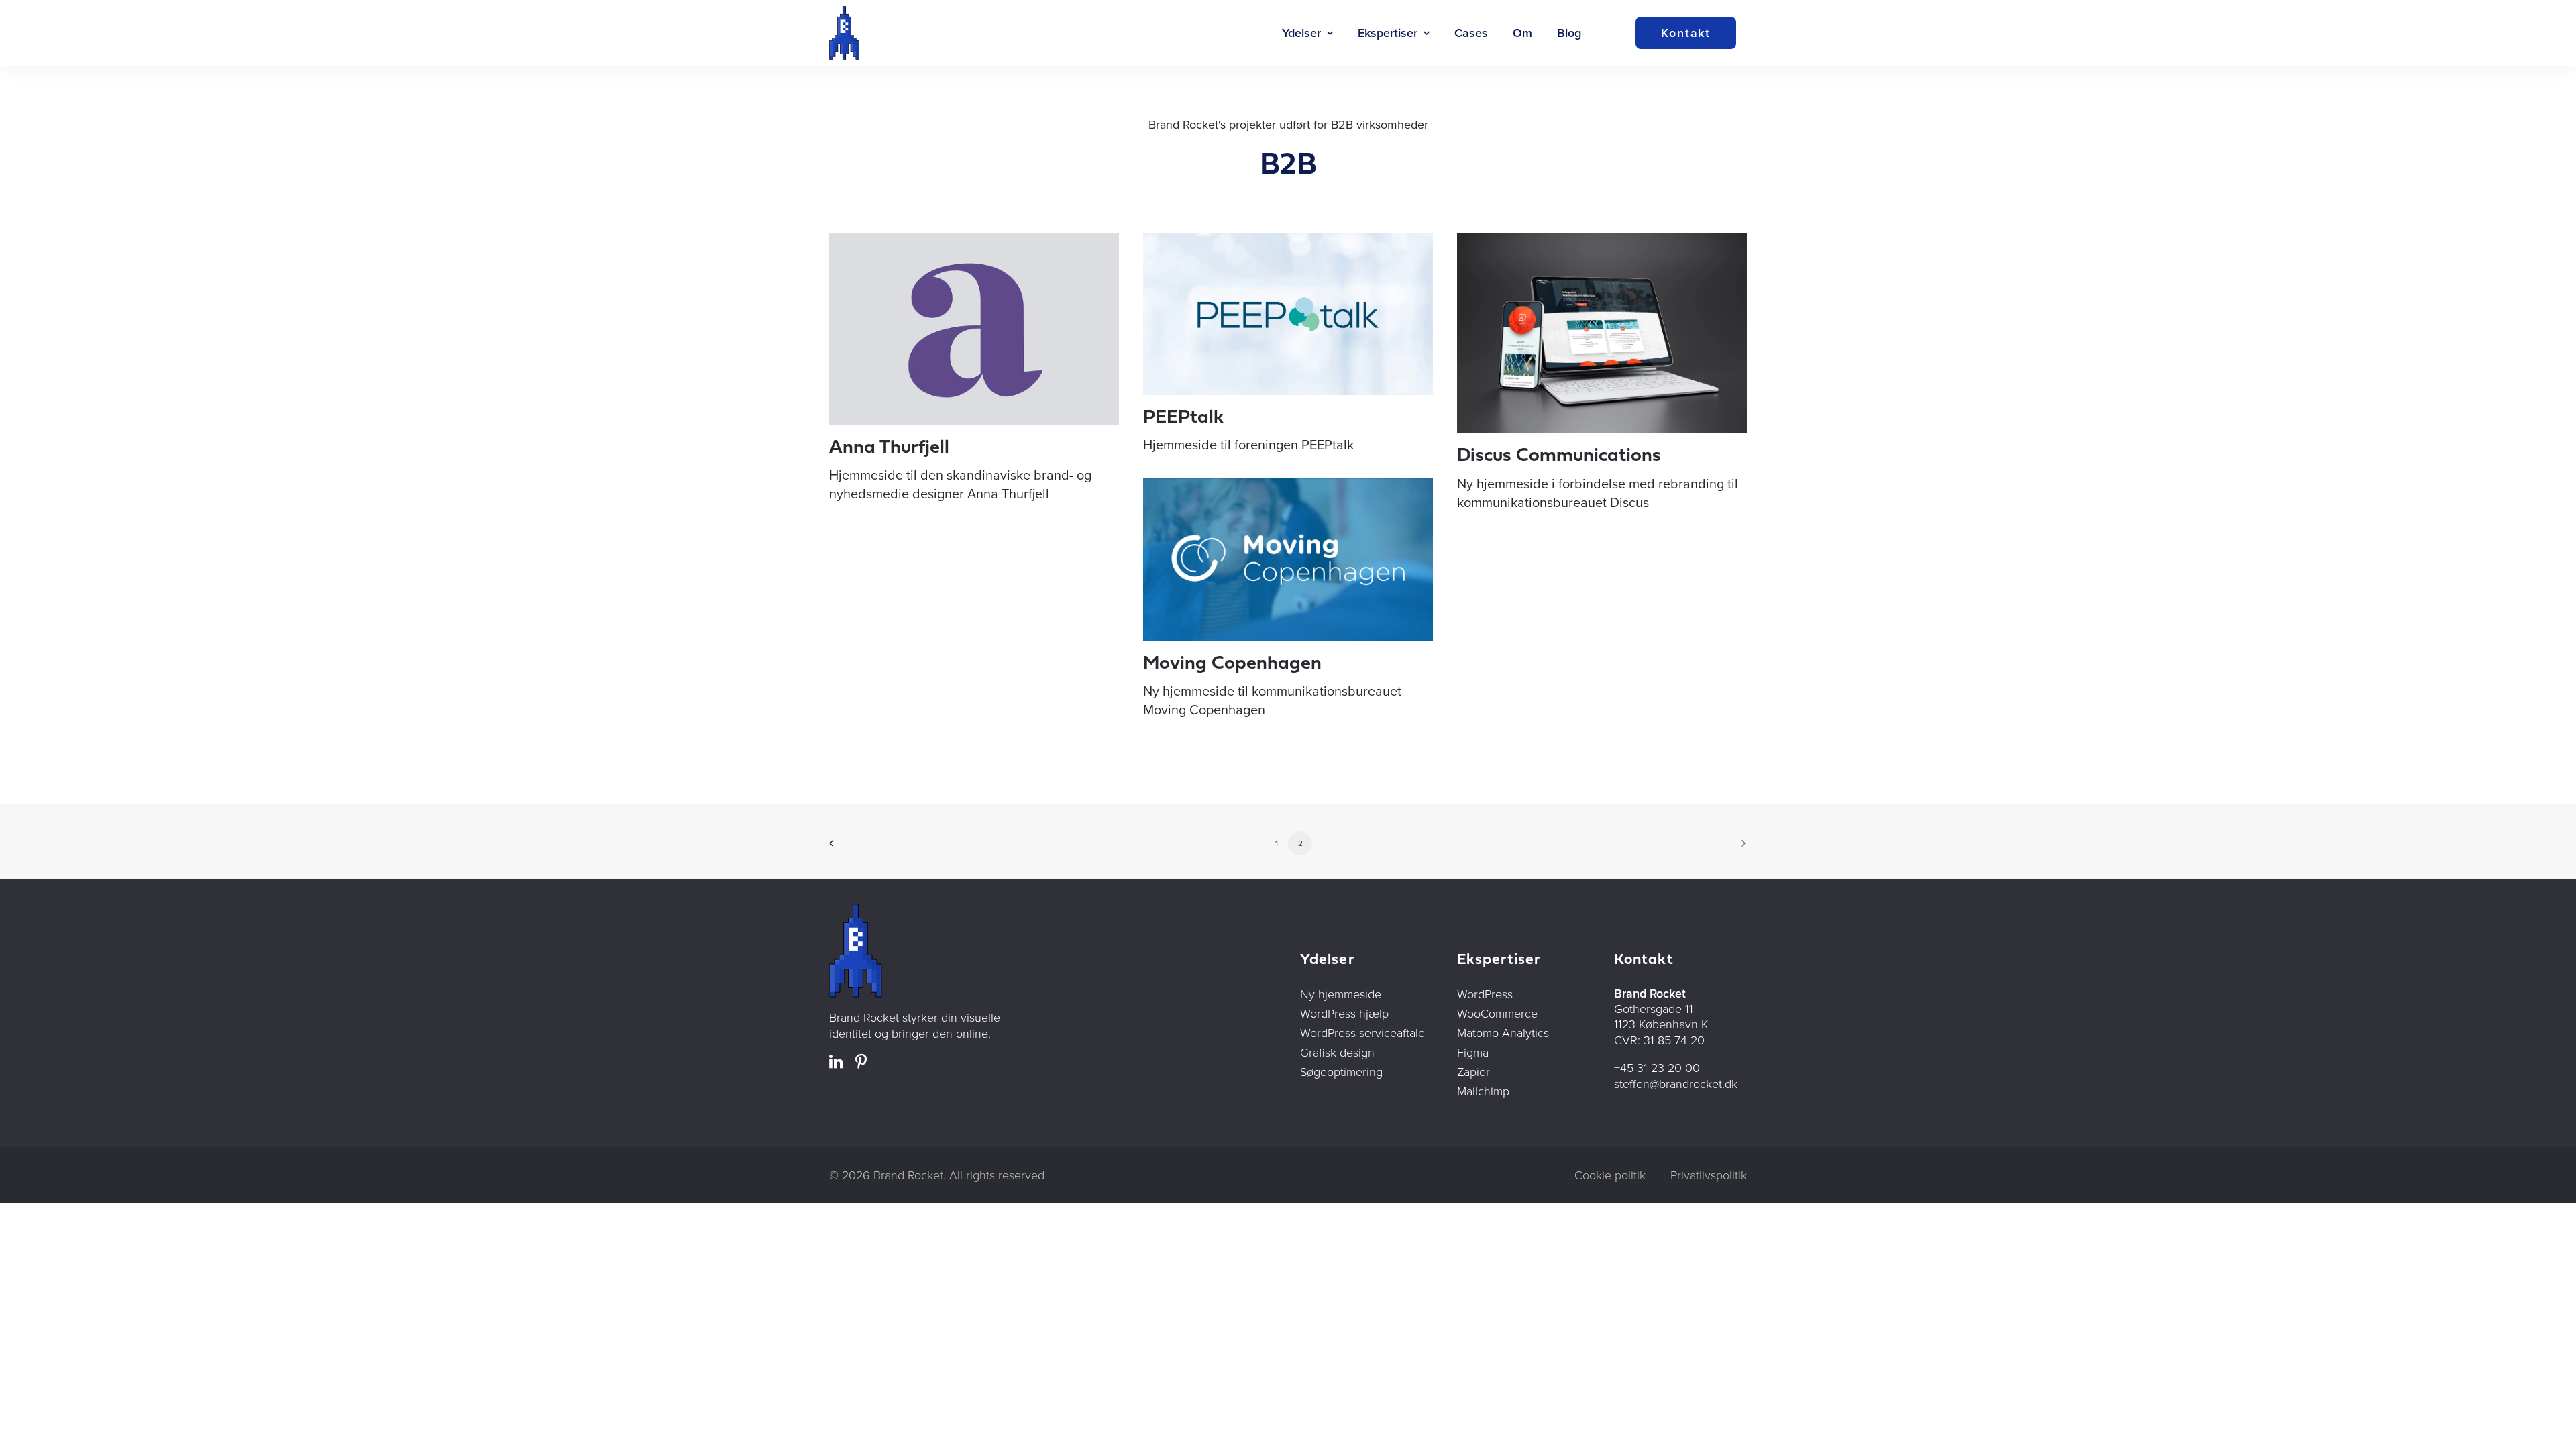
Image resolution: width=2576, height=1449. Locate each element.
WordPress (1485, 994)
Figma (1473, 1052)
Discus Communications (1559, 456)
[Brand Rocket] (844, 33)
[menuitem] (1307, 33)
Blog (1569, 33)
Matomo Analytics (1503, 1032)
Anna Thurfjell (889, 448)
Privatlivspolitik (1709, 1175)
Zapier (1473, 1071)
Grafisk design (1337, 1052)
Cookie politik (1610, 1175)
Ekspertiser (1388, 33)
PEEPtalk (1183, 418)
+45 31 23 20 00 (1657, 1067)
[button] (974, 329)
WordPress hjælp (1344, 1013)
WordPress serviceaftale (1362, 1032)
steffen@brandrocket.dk (1676, 1083)
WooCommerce (1497, 1013)
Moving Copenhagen (1232, 664)
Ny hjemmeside (1341, 994)
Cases (1471, 33)
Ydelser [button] (1301, 33)
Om (1522, 33)
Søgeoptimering (1341, 1071)
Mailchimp (1483, 1091)
